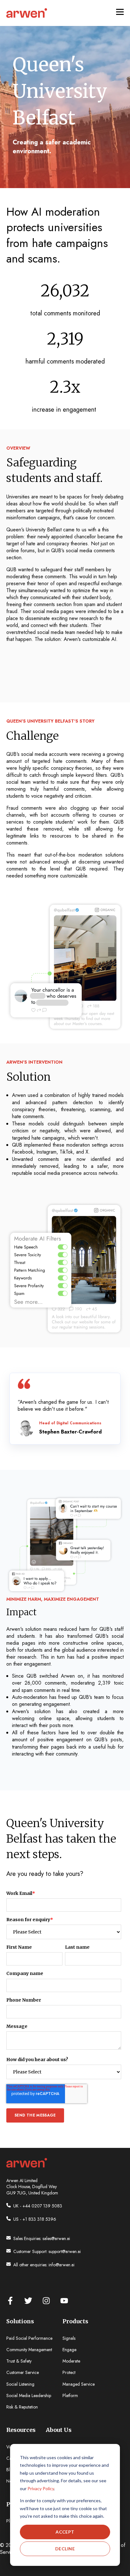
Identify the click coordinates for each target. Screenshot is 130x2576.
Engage (69, 2350)
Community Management (29, 2350)
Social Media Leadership (29, 2396)
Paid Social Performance (29, 2338)
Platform (70, 2396)
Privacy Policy (41, 2488)
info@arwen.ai (62, 2265)
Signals (69, 2338)
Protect (69, 2373)
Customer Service (23, 2373)
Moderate (71, 2361)
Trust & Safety (19, 2361)
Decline (65, 2549)
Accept (65, 2532)
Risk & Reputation (22, 2407)
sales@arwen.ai (56, 2238)
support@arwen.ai (65, 2251)
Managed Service (79, 2384)
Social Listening (20, 2384)
